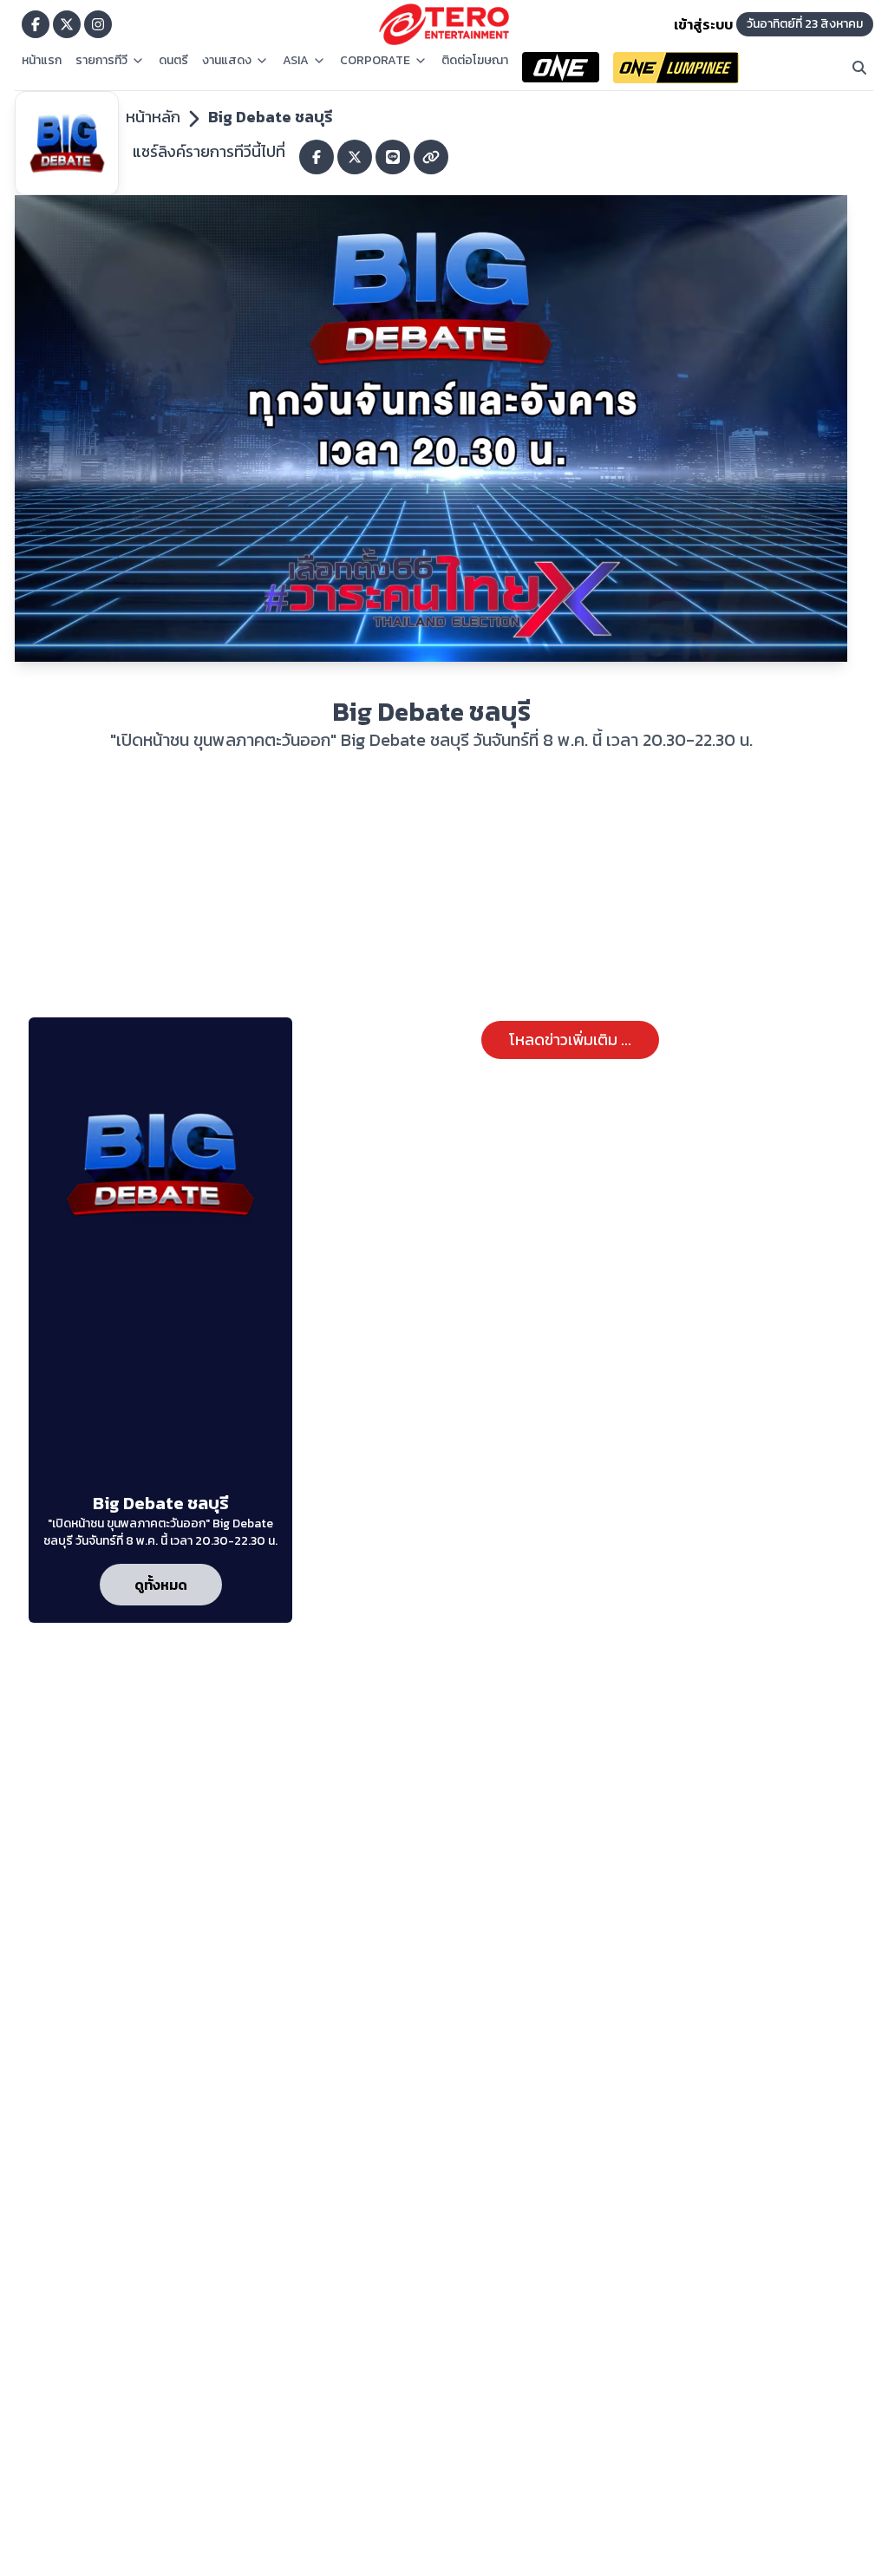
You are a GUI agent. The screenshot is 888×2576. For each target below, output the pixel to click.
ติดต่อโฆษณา (475, 61)
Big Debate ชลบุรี (270, 117)
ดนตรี (173, 61)
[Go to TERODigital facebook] (36, 24)
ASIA (296, 61)
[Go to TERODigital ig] (98, 24)
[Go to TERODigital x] (67, 24)
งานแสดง (227, 61)
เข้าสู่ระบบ (703, 24)
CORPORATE (375, 61)
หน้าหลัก (153, 117)
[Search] (859, 68)
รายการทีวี (101, 61)
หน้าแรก (42, 61)
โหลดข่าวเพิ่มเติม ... (570, 1040)
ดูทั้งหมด (161, 1585)
